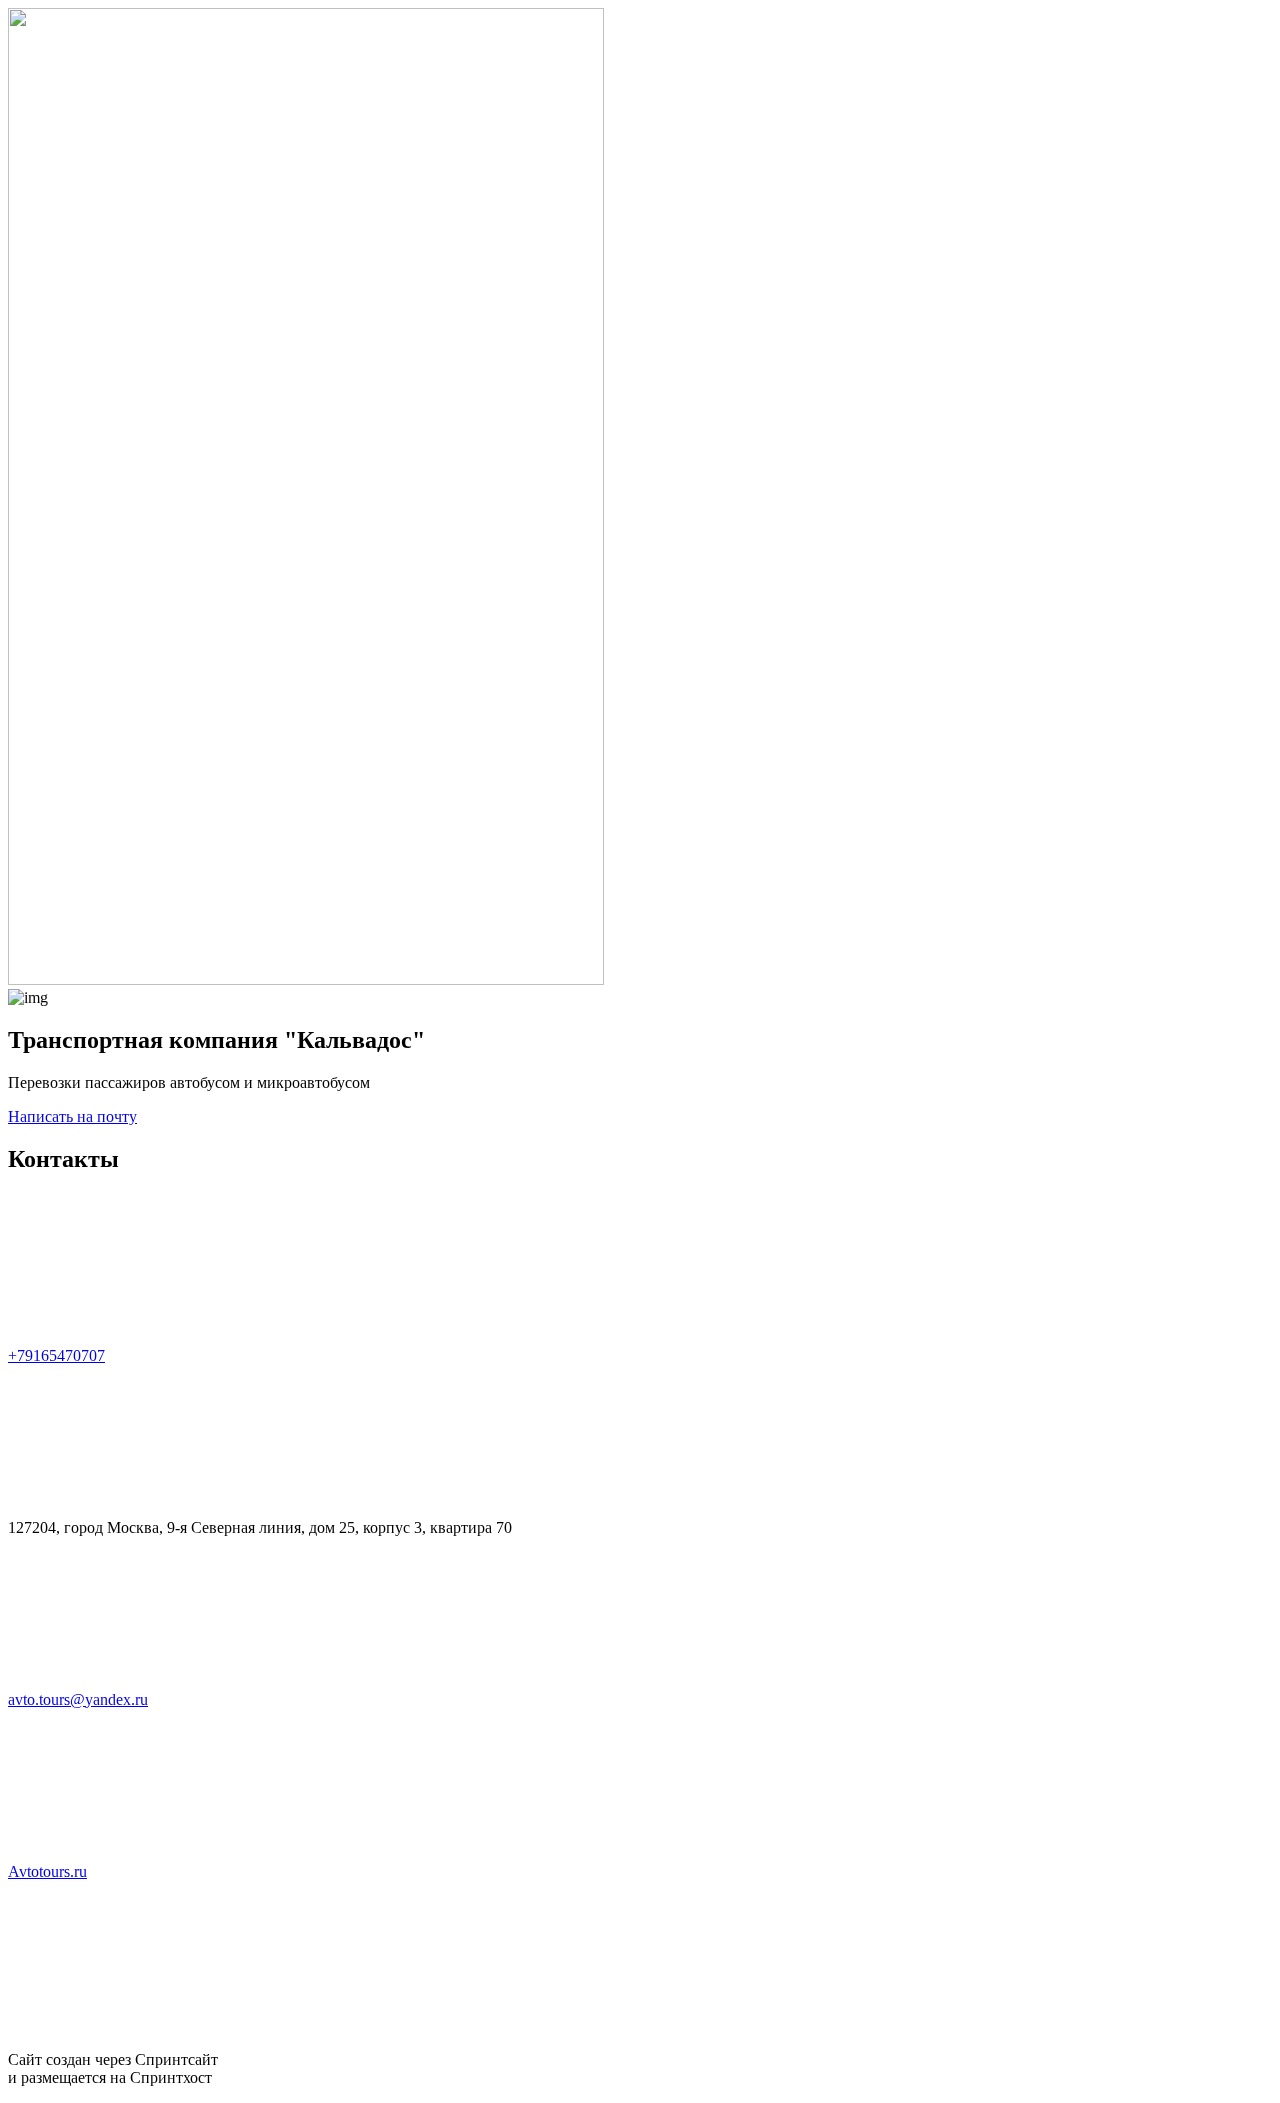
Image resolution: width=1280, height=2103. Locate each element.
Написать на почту (72, 1116)
